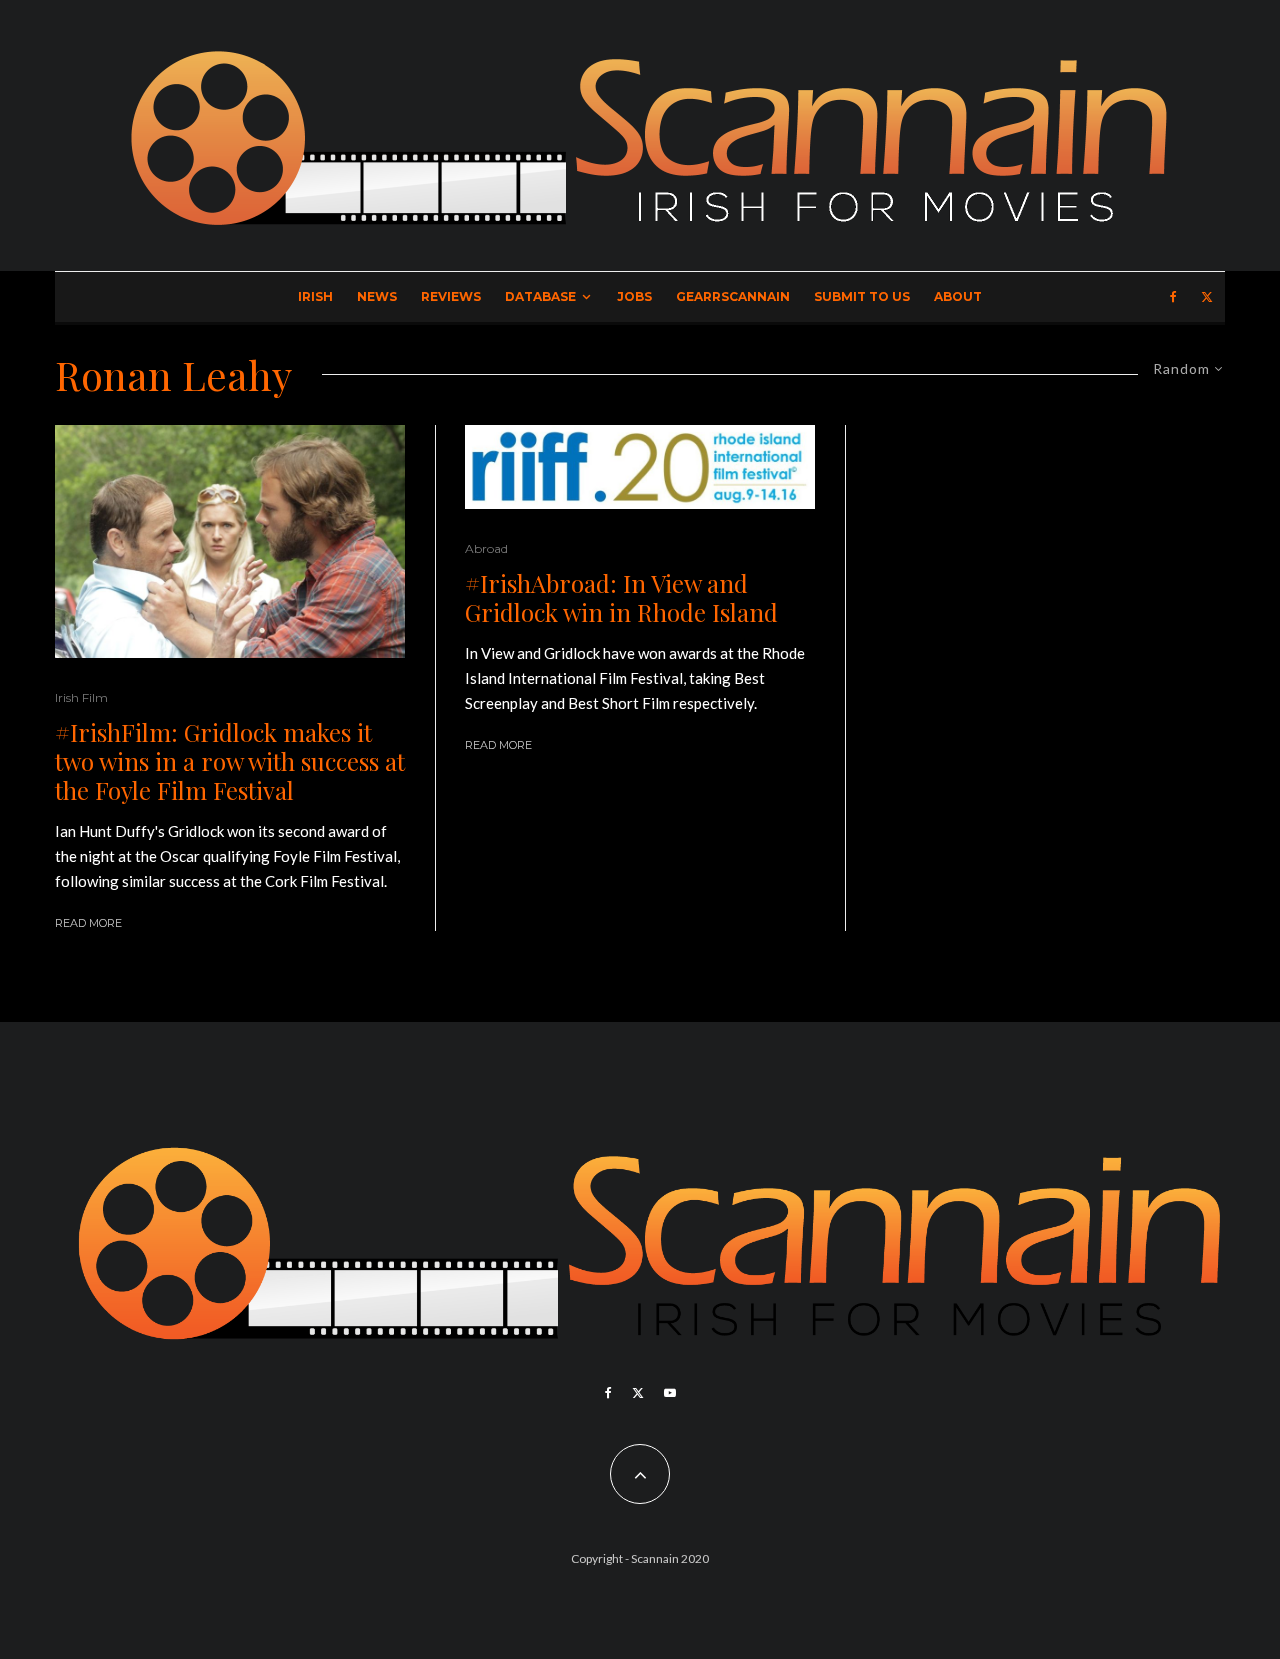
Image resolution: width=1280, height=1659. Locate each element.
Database (540, 296)
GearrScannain (733, 296)
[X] (1207, 297)
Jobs (634, 296)
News (377, 296)
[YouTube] (670, 1393)
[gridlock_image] (230, 541)
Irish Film (81, 697)
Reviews (451, 296)
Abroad (486, 548)
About (958, 296)
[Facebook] (1173, 297)
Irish (315, 296)
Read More (88, 923)
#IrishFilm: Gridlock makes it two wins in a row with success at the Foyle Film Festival (230, 761)
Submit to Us (862, 296)
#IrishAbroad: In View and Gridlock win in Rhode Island (621, 598)
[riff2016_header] (640, 467)
